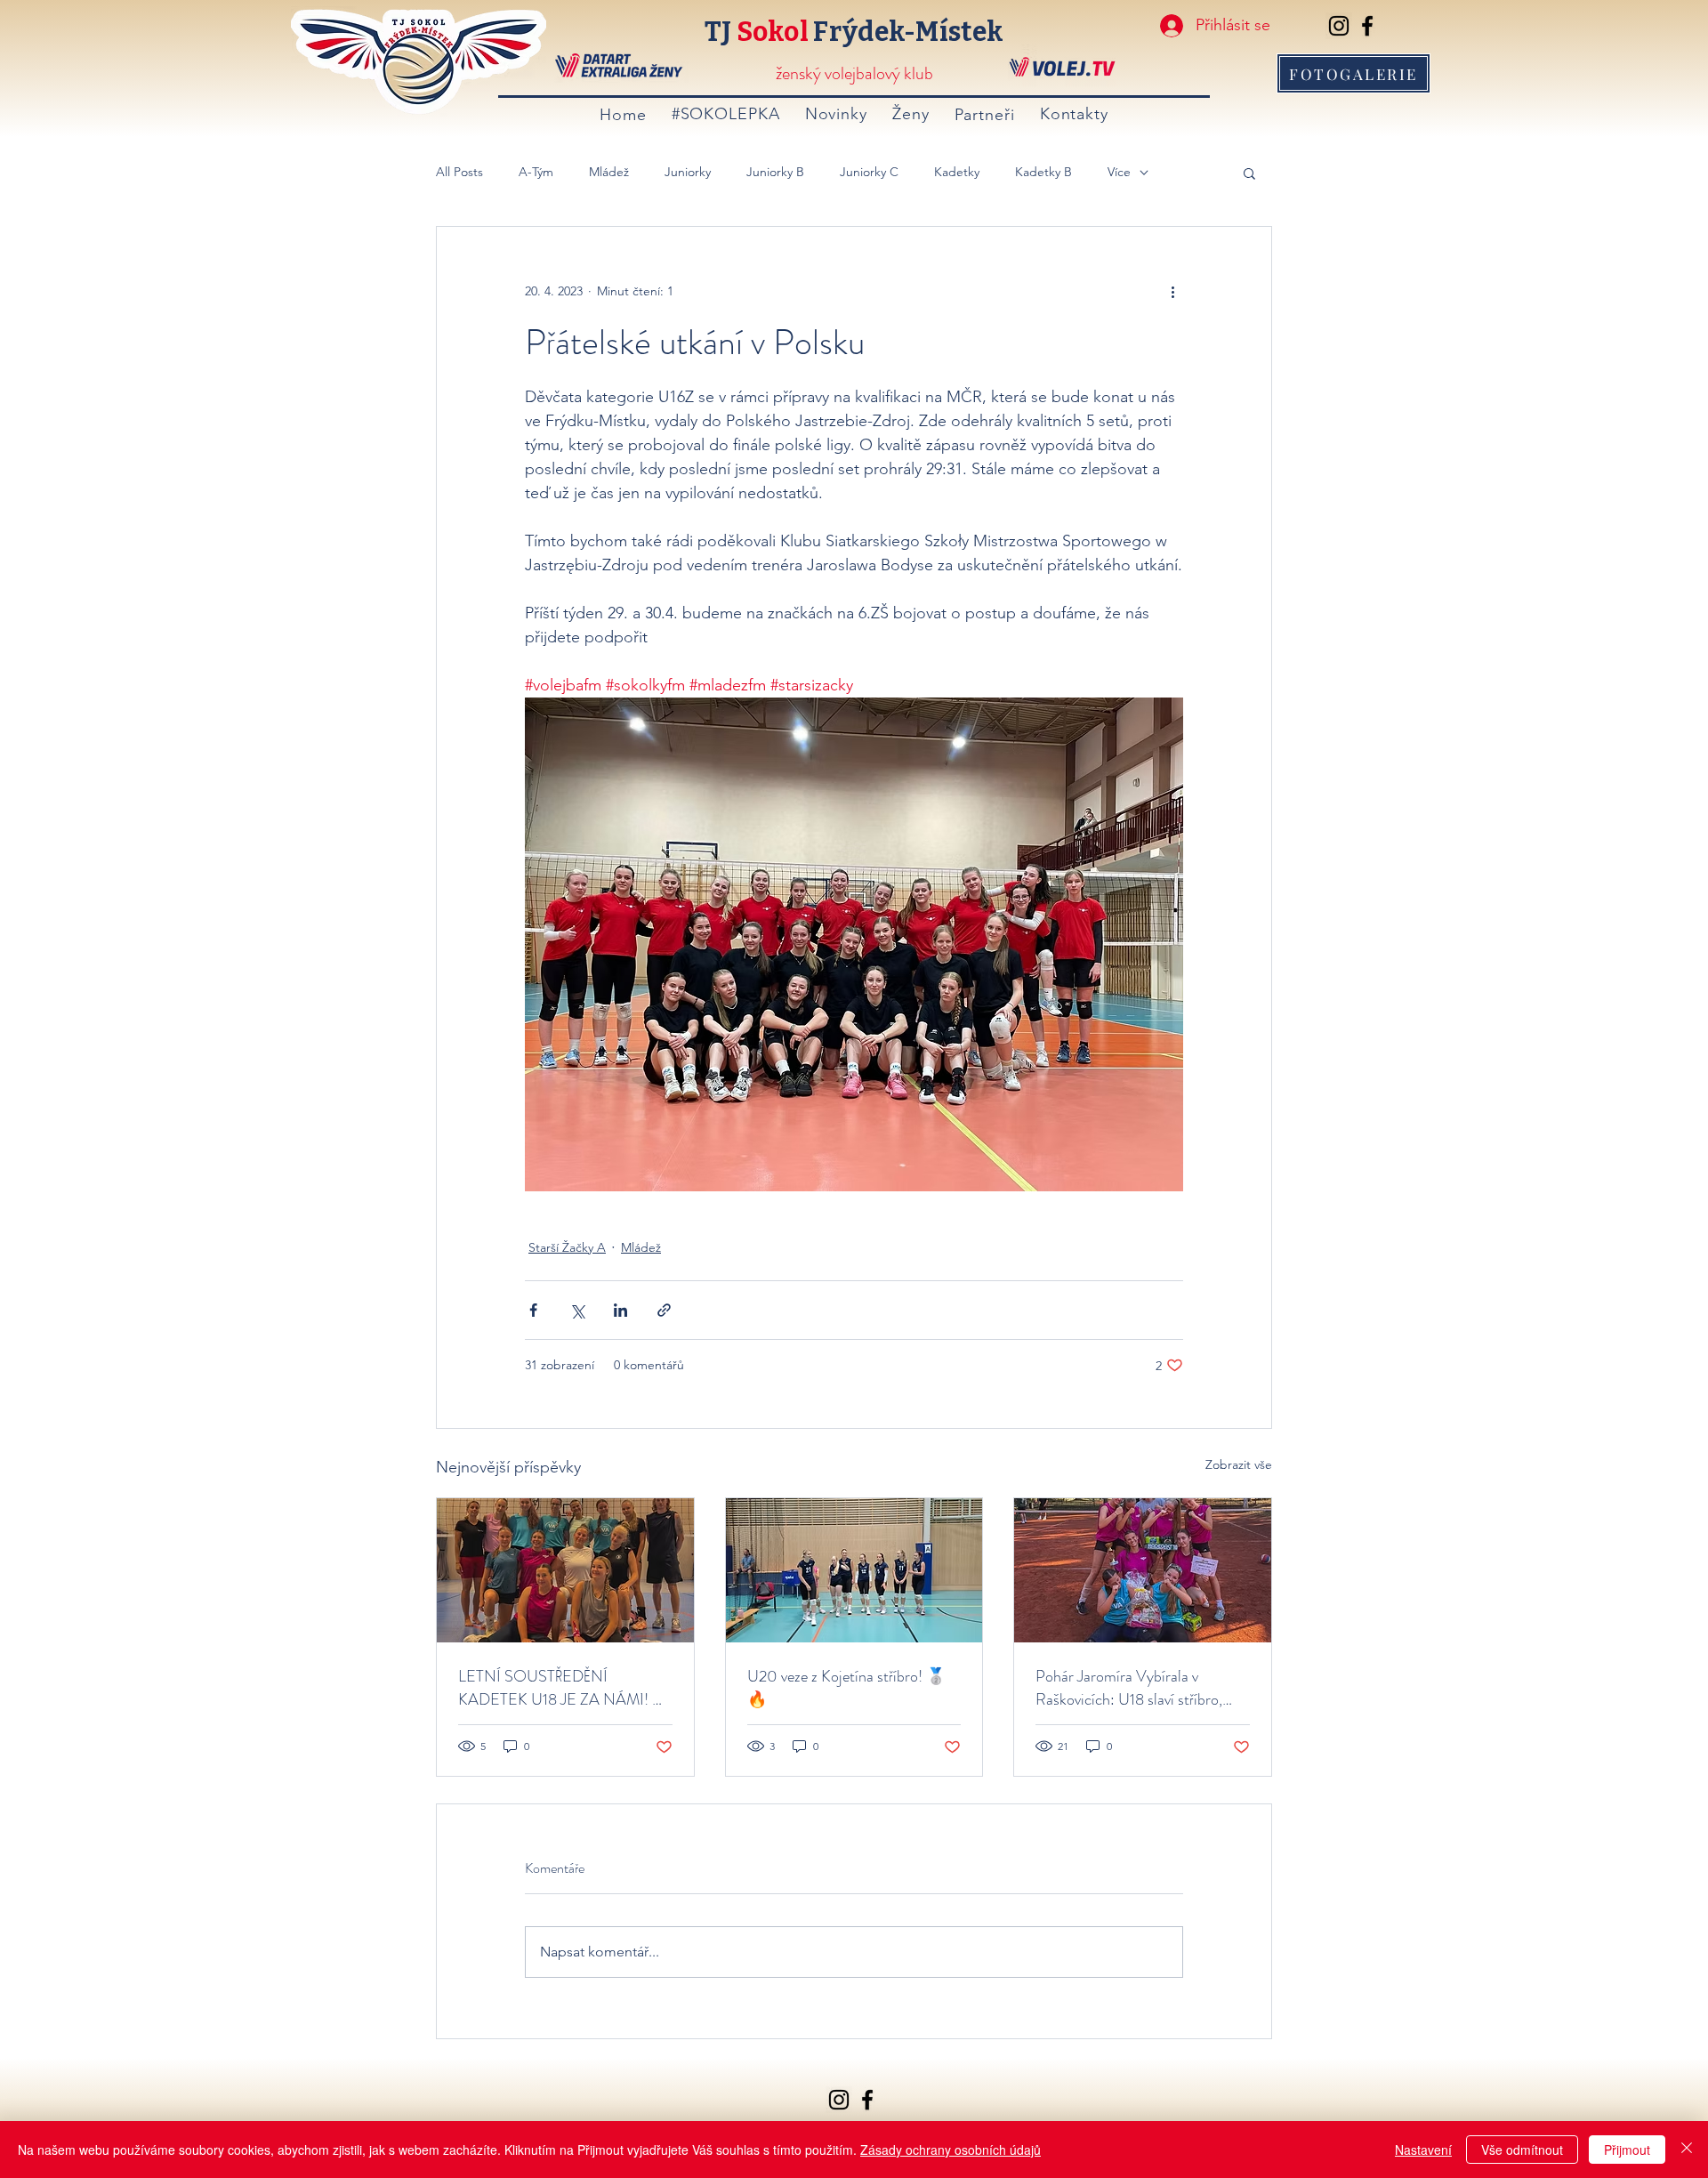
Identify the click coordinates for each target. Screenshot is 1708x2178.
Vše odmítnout (1522, 2150)
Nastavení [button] (1423, 2150)
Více (1119, 172)
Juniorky (688, 172)
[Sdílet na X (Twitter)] (577, 1310)
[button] (1249, 173)
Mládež (609, 172)
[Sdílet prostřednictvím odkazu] (664, 1310)
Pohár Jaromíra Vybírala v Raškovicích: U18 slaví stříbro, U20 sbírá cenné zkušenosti (1129, 1688)
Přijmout (1627, 2150)
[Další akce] (1172, 291)
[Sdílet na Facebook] (533, 1310)
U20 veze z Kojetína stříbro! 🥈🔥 (846, 1688)
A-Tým (536, 172)
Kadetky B (1043, 172)
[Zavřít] (1687, 2150)
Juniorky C (869, 172)
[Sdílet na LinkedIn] (620, 1310)
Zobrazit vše (1239, 1464)
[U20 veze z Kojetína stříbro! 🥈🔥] (854, 1570)
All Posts (459, 172)
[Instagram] (1339, 26)
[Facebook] (1367, 26)
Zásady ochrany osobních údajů (951, 2150)
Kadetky (957, 172)
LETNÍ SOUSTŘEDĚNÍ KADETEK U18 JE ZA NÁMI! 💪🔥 (565, 1688)
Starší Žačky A (567, 1247)
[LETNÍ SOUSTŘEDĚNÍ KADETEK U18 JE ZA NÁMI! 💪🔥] (565, 1570)
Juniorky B (775, 172)
